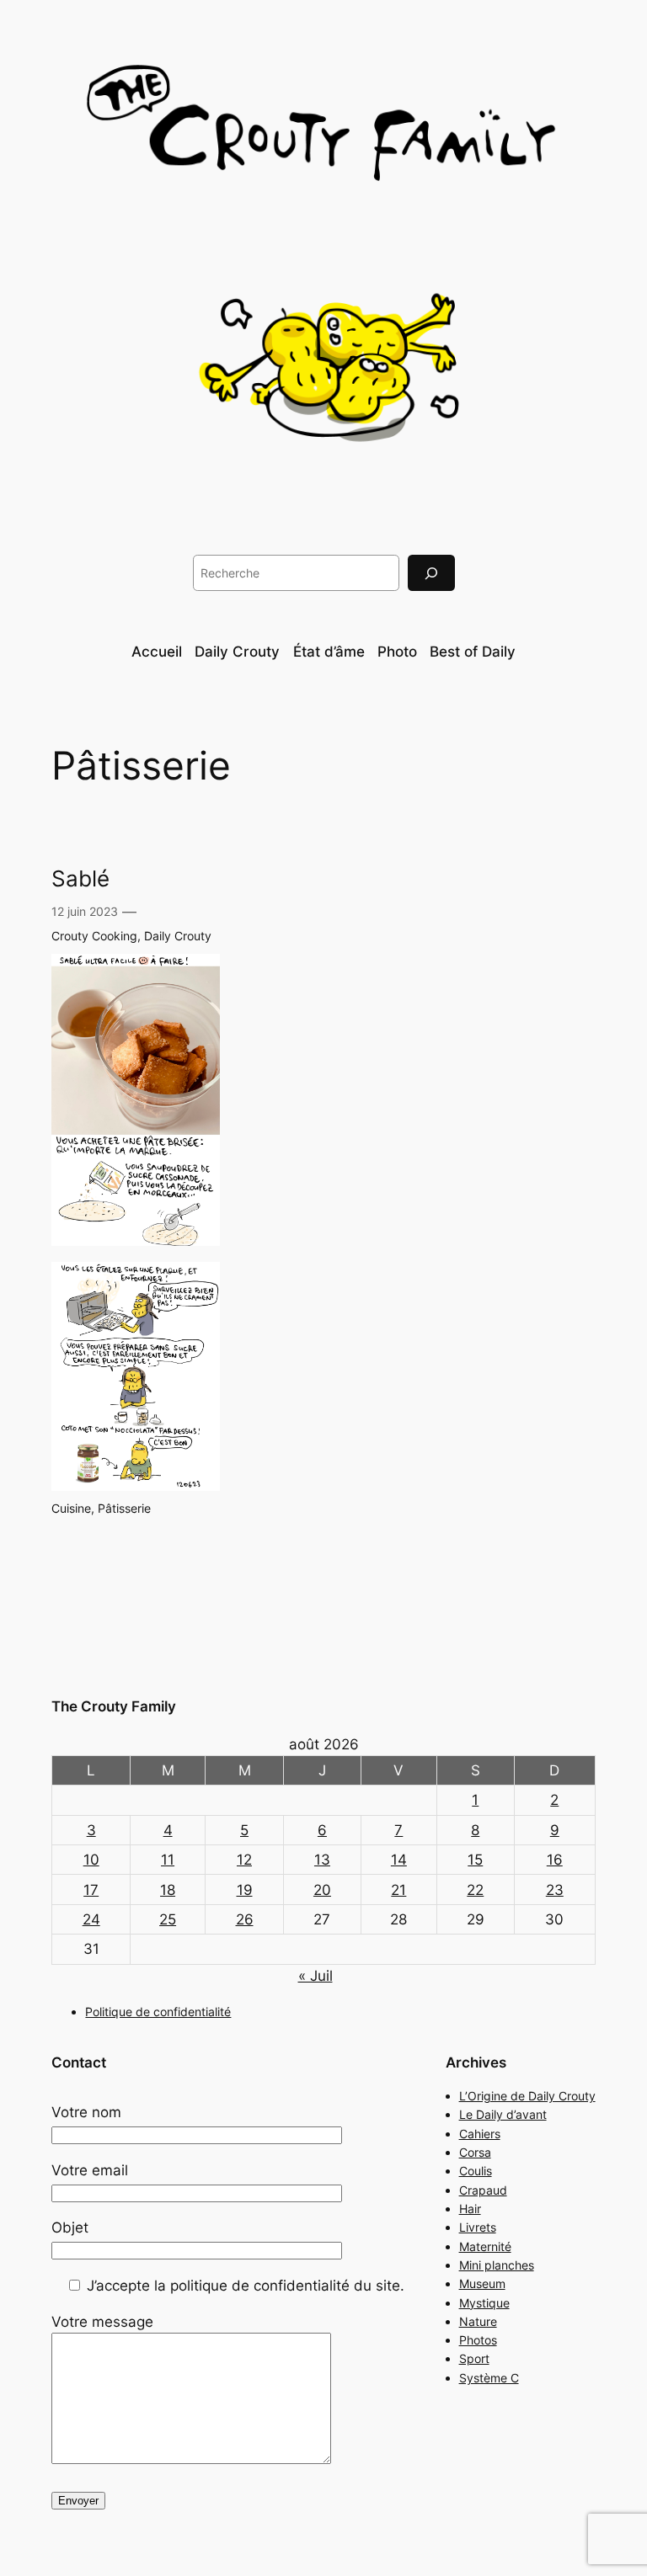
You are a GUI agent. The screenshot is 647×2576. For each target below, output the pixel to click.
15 (475, 1860)
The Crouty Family (114, 1706)
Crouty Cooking (94, 936)
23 (555, 1890)
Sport (474, 2358)
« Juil (315, 1976)
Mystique (484, 2303)
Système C (489, 2378)
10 (91, 1860)
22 (475, 1890)
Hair (470, 2209)
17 (91, 1890)
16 (555, 1860)
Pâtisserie (124, 1508)
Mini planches (497, 2265)
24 (91, 1919)
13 (322, 1860)
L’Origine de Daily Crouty (527, 2096)
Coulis (476, 2171)
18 (168, 1890)
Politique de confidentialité (158, 2012)
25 (168, 1919)
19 (245, 1890)
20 (322, 1890)
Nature (478, 2321)
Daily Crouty (178, 936)
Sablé (80, 879)
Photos (478, 2340)
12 (244, 1860)
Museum (482, 2283)
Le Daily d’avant (503, 2114)
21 (398, 1890)
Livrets (478, 2227)
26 (245, 1919)
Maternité (485, 2246)
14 (399, 1860)
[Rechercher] (431, 573)
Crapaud (483, 2190)
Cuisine (71, 1508)
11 (168, 1860)
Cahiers (480, 2134)
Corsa (475, 2152)
